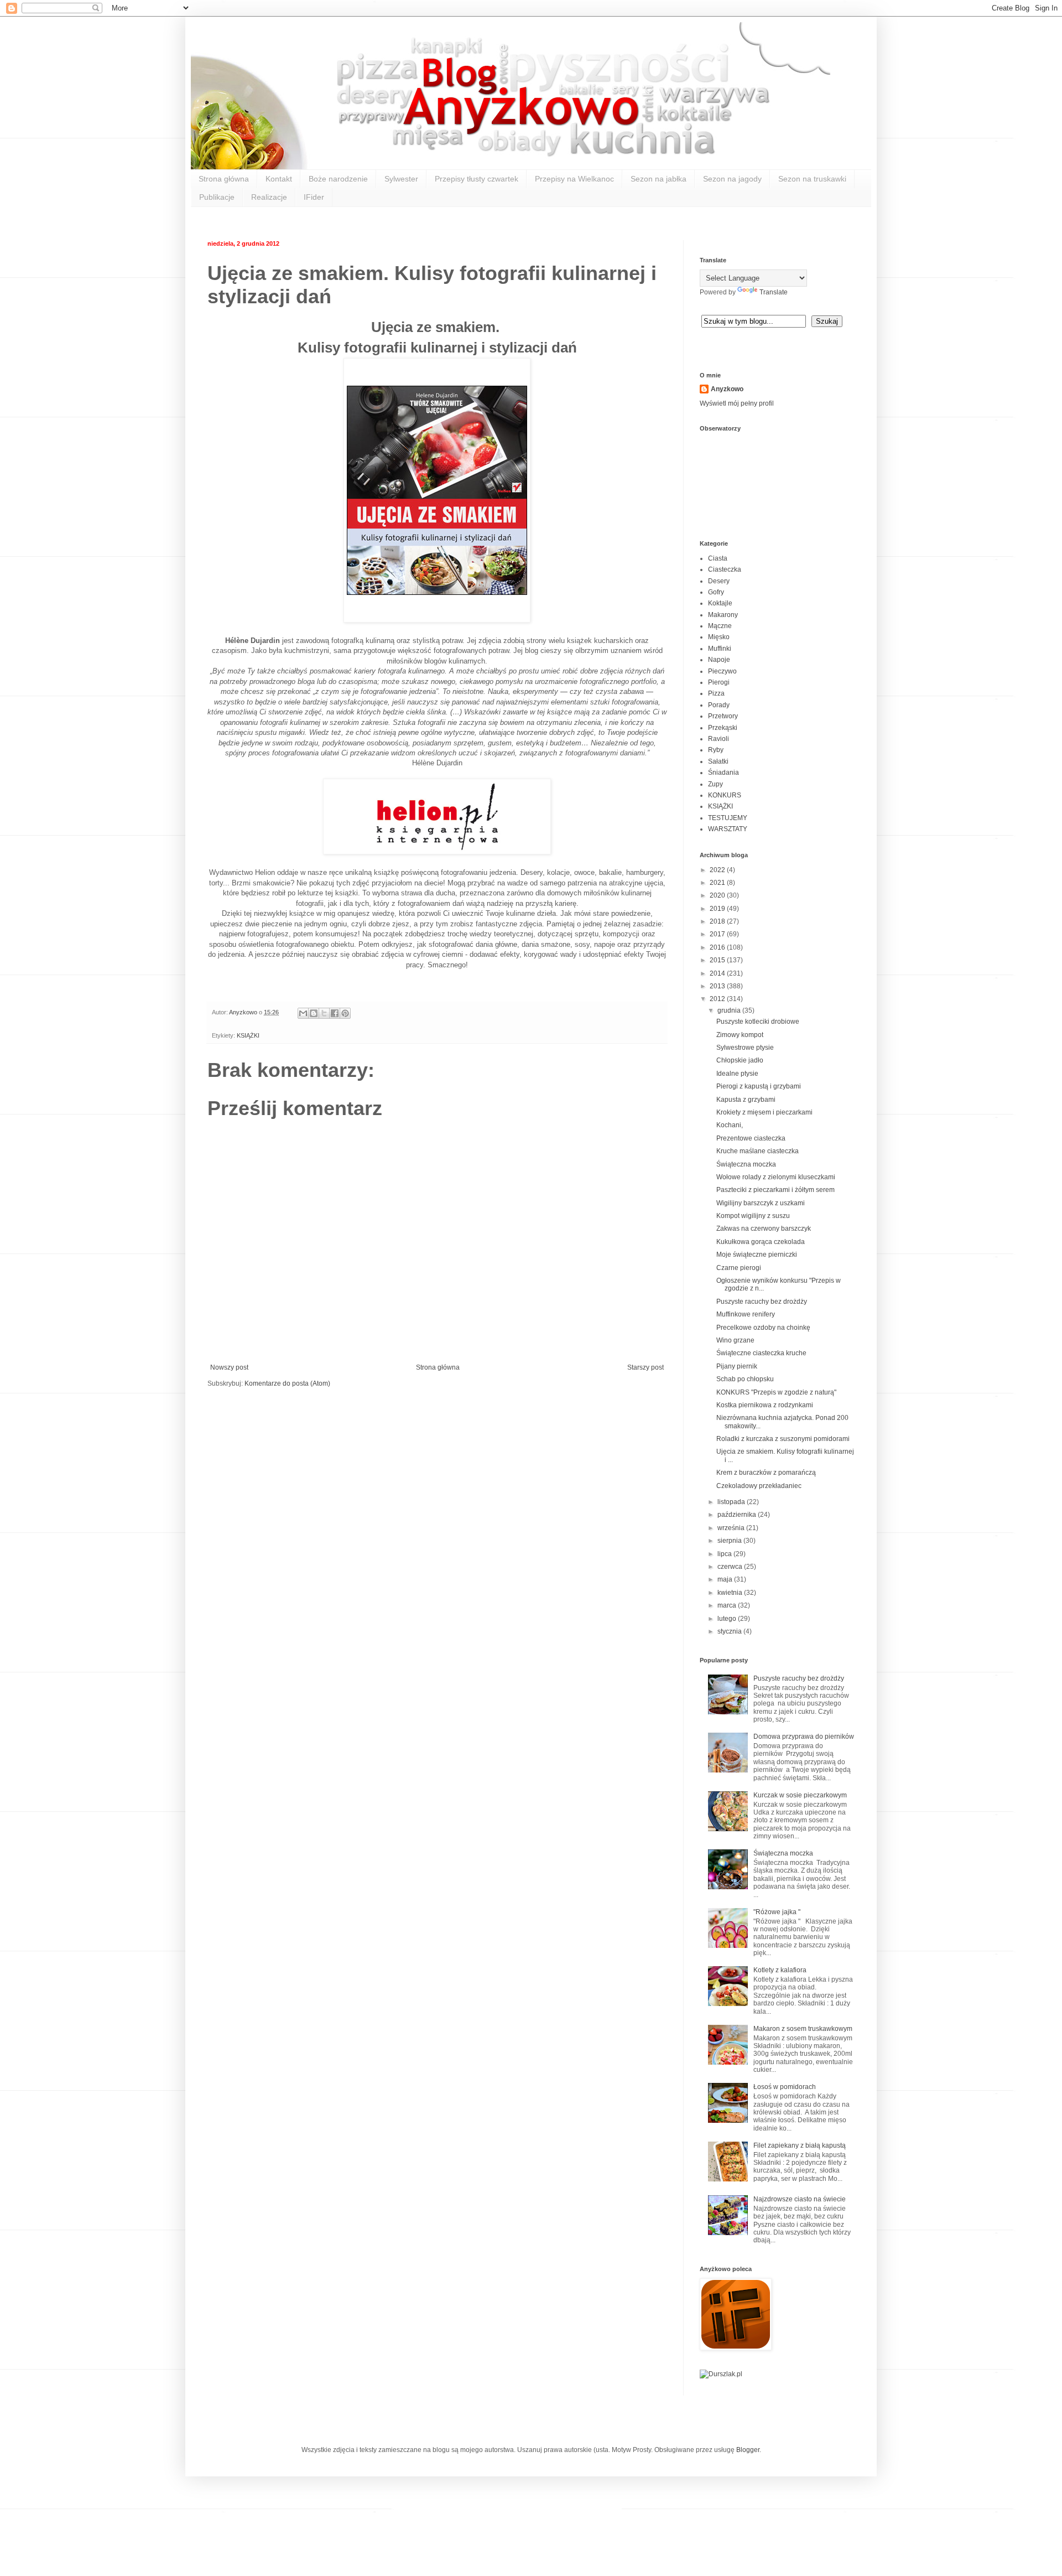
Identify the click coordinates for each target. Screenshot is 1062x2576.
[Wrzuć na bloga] (314, 1013)
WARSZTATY (728, 829)
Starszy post (645, 1367)
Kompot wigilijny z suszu (753, 1216)
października (738, 1515)
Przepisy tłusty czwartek (477, 179)
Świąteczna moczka (746, 1164)
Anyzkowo (244, 1012)
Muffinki (720, 649)
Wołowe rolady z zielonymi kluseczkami (776, 1177)
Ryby (716, 750)
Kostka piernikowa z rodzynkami (765, 1405)
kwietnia (731, 1593)
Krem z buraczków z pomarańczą (766, 1473)
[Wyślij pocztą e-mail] (303, 1013)
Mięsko (719, 637)
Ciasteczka (725, 569)
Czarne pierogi (739, 1268)
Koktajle (720, 603)
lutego (728, 1619)
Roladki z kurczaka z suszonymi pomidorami (783, 1439)
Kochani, (730, 1125)
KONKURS (725, 795)
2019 (718, 909)
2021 (718, 883)
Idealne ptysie (737, 1074)
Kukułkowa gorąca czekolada (761, 1242)
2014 (718, 973)
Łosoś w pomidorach (785, 2087)
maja (726, 1579)
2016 (718, 947)
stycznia (730, 1631)
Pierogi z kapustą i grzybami (759, 1086)
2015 (718, 960)
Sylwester (401, 179)
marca (728, 1605)
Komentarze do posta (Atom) (287, 1383)
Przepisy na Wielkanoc (574, 179)
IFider (314, 197)
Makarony (723, 615)
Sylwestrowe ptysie (745, 1048)
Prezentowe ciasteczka (751, 1138)
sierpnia (730, 1541)
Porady (719, 705)
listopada (732, 1502)
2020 (718, 895)
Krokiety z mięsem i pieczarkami (764, 1112)
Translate (774, 292)
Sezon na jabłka (658, 179)
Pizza (716, 693)
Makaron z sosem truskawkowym (803, 2029)
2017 (718, 934)
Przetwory (723, 716)
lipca (725, 1554)
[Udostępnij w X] (324, 1013)
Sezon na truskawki (812, 179)
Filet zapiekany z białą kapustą (800, 2145)
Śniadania (723, 773)
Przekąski (723, 728)
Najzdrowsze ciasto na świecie (800, 2199)
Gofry (716, 592)
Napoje (719, 660)
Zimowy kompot (740, 1035)
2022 (718, 870)
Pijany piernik (737, 1366)
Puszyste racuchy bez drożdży (762, 1302)
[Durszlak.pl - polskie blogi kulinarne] (721, 2374)
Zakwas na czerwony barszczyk (764, 1229)
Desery (719, 581)
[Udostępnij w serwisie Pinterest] (345, 1013)
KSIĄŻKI (248, 1035)
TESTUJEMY (728, 818)
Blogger (748, 2450)
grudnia (730, 1010)
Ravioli (719, 739)
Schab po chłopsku (745, 1379)
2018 (718, 921)
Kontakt (279, 179)
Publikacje (217, 197)
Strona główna (224, 179)
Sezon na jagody (732, 179)
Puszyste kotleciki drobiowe (758, 1022)
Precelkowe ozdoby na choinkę (763, 1328)
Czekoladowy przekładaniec (759, 1486)
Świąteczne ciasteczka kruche (761, 1353)
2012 (718, 999)
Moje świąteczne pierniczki (757, 1255)
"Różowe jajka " (777, 1912)
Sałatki (718, 761)
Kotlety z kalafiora (780, 1970)
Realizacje (269, 197)
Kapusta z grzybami (746, 1100)
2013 (718, 986)
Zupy (715, 784)
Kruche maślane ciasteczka (758, 1151)
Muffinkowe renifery (746, 1314)
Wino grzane (735, 1340)
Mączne (720, 626)
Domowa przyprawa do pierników (804, 1737)
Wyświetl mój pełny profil (737, 403)
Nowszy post (229, 1367)
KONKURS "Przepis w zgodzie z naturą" (776, 1392)
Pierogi (719, 682)
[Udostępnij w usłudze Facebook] (335, 1013)
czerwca (731, 1567)
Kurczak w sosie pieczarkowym (800, 1795)
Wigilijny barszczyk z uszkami (761, 1203)
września (732, 1528)
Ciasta (718, 558)
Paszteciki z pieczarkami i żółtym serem (775, 1190)
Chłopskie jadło (740, 1060)
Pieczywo (722, 671)
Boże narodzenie (338, 179)
